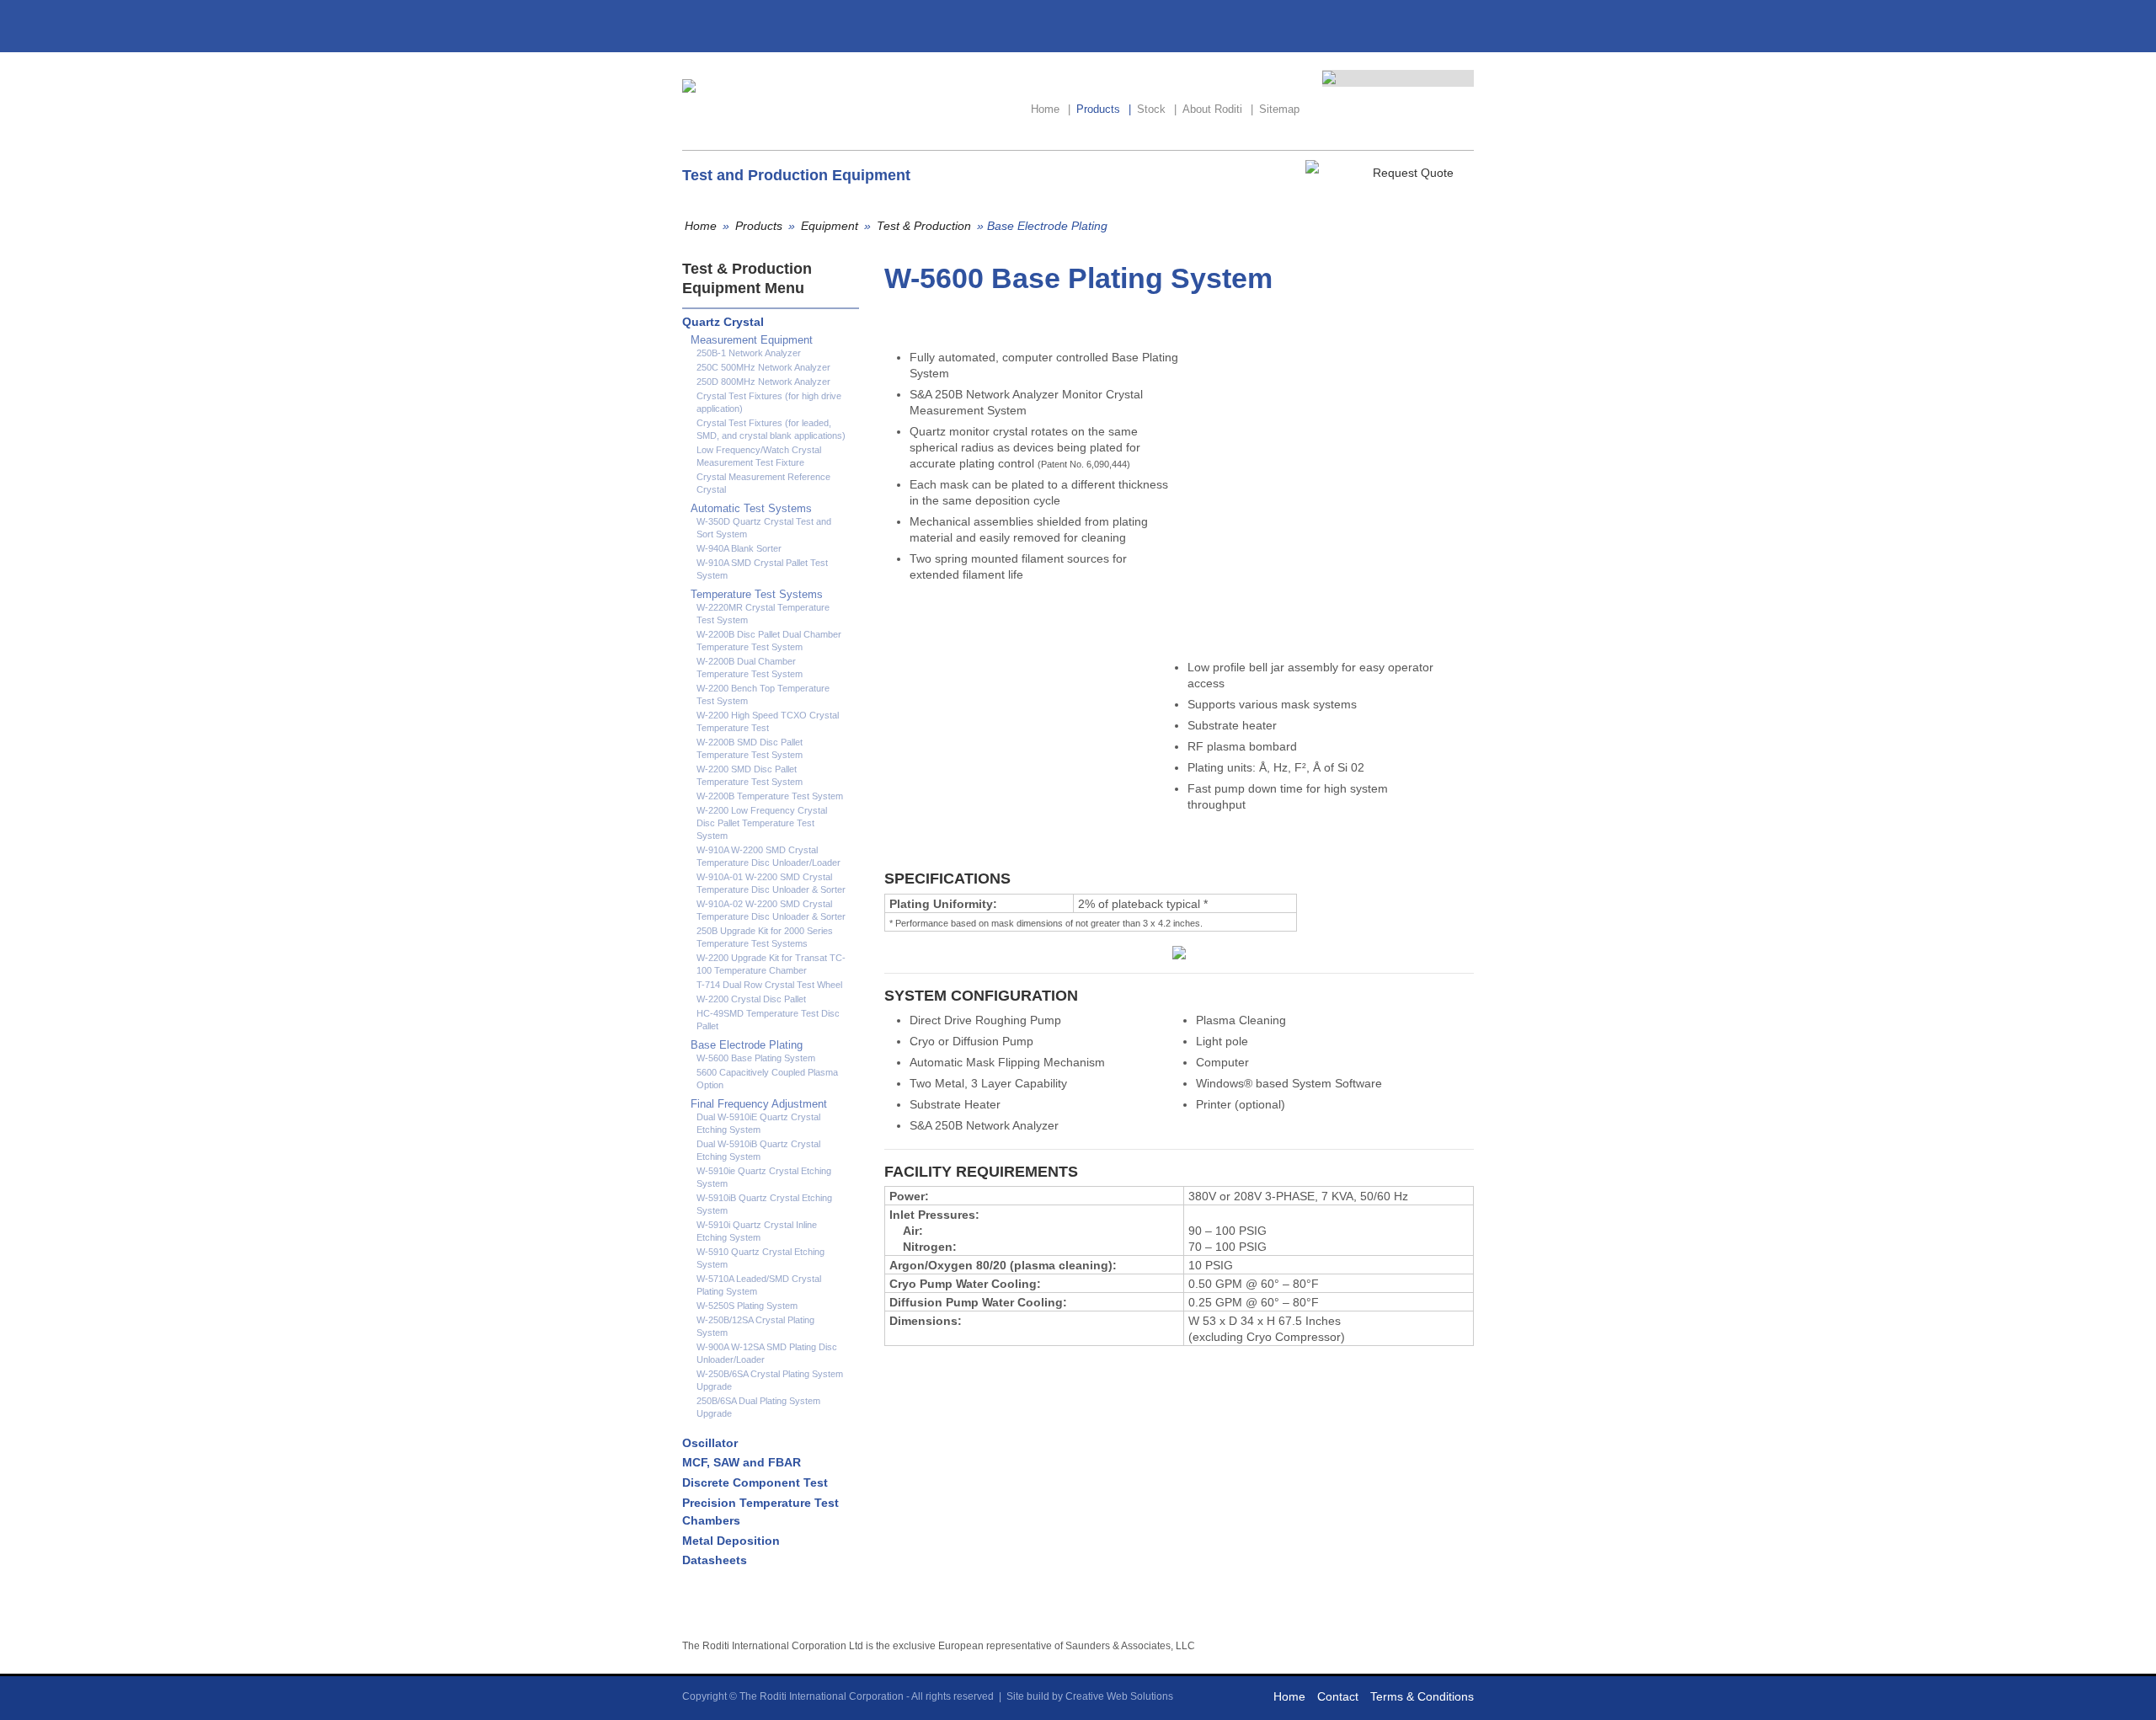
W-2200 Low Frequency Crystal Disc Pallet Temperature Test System (762, 823)
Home (1051, 109)
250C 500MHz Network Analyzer (763, 367)
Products (1104, 109)
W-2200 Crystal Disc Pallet (751, 999)
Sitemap (1279, 109)
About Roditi (1218, 109)
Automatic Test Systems (751, 508)
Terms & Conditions (1422, 1696)
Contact (1338, 1696)
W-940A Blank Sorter (739, 548)
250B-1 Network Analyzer (749, 353)
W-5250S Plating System (747, 1306)
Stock (1157, 109)
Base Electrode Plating (747, 1045)
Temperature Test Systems (757, 594)
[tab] (766, 322)
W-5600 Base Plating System (756, 1058)
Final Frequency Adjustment (759, 1104)
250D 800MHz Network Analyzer (763, 382)
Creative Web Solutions (1119, 1696)
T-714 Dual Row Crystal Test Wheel (769, 985)
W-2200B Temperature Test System (770, 796)
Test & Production (924, 226)
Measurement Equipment (752, 340)
